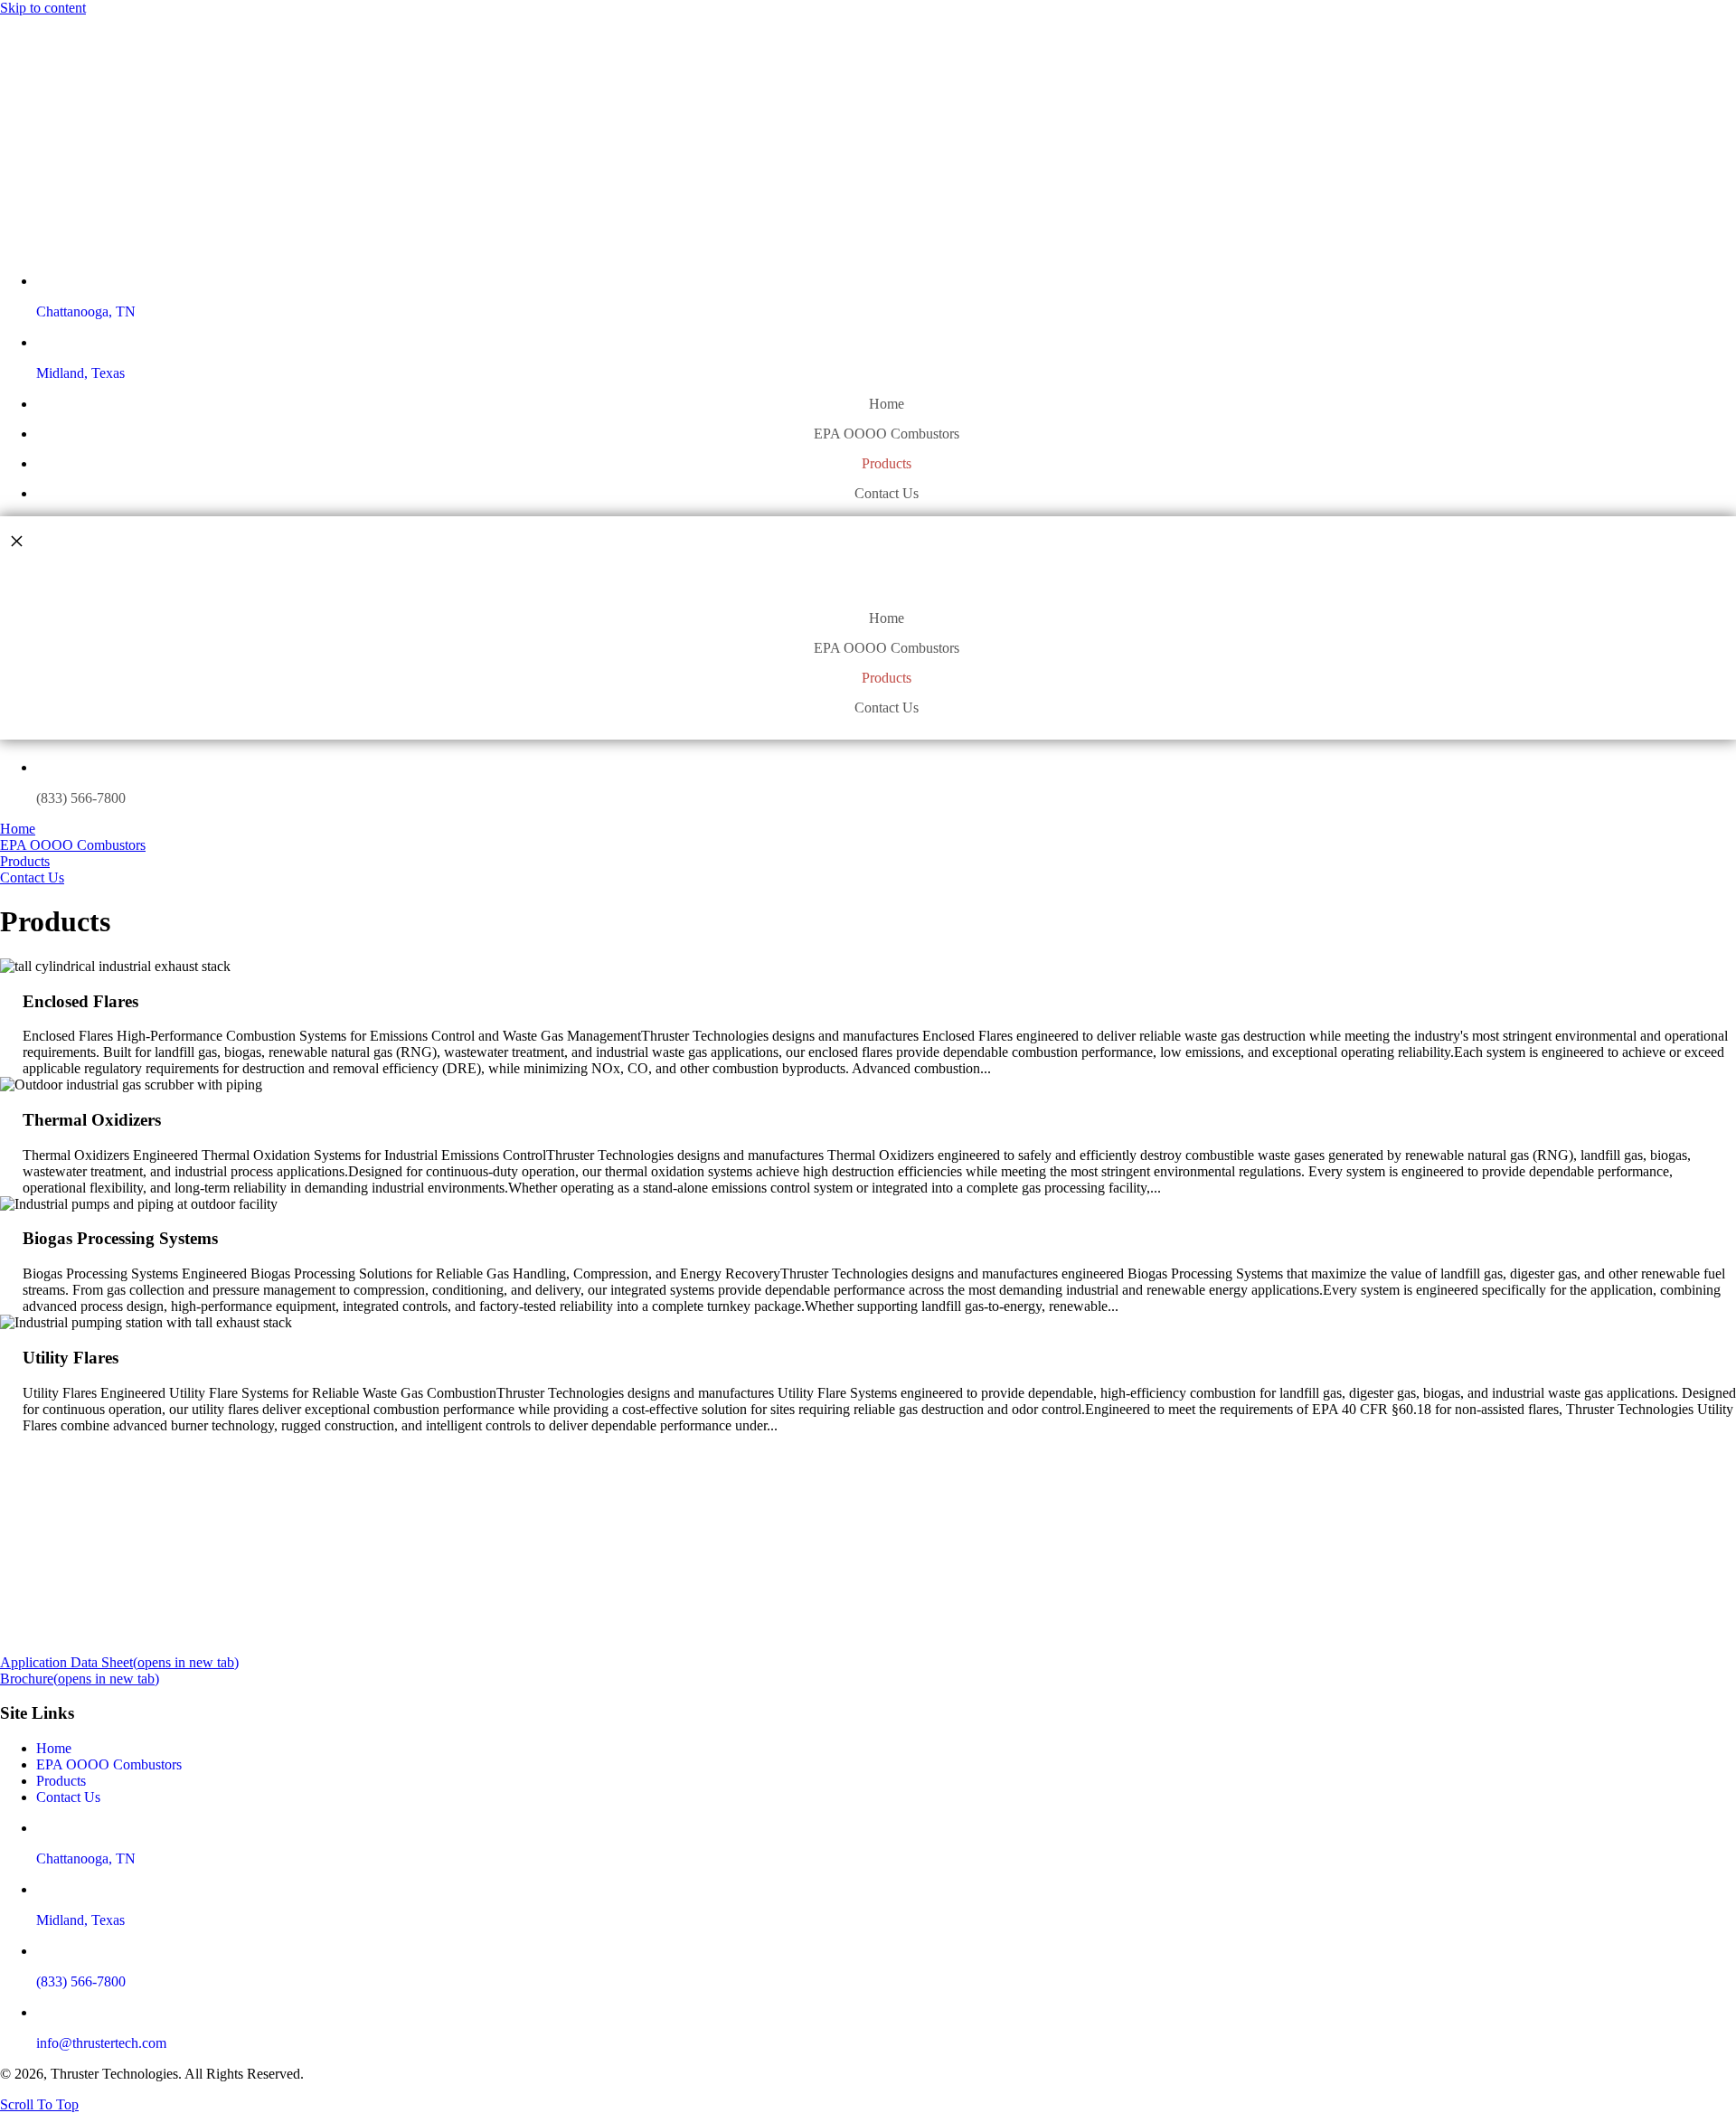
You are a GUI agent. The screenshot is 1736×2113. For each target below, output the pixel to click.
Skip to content (43, 8)
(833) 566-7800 (81, 798)
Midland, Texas (80, 373)
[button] (39, 2104)
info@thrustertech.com (101, 2043)
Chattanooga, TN (86, 311)
